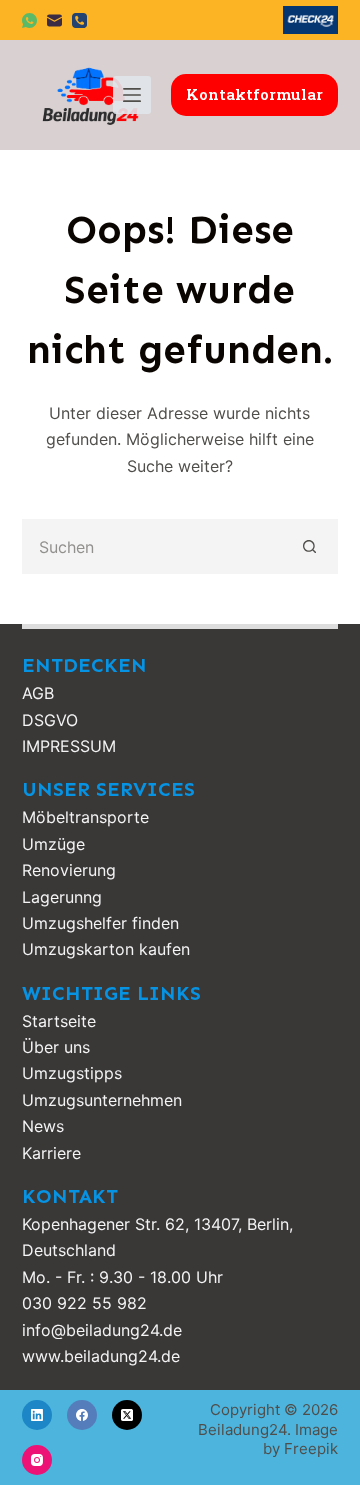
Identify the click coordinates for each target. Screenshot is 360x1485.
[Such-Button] (310, 546)
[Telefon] (79, 20)
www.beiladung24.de (101, 1356)
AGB (38, 693)
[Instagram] (37, 1460)
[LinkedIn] (37, 1415)
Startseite (59, 1021)
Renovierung (69, 870)
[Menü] (132, 95)
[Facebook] (82, 1415)
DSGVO (50, 720)
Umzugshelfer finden (100, 923)
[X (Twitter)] (127, 1415)
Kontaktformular (254, 94)
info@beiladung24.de (102, 1330)
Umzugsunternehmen (102, 1100)
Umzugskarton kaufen (106, 949)
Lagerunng (62, 897)
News (43, 1126)
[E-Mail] (54, 20)
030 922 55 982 (84, 1303)
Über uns (56, 1047)
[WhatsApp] (29, 20)
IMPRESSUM (69, 746)
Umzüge (53, 844)
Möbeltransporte (85, 817)
